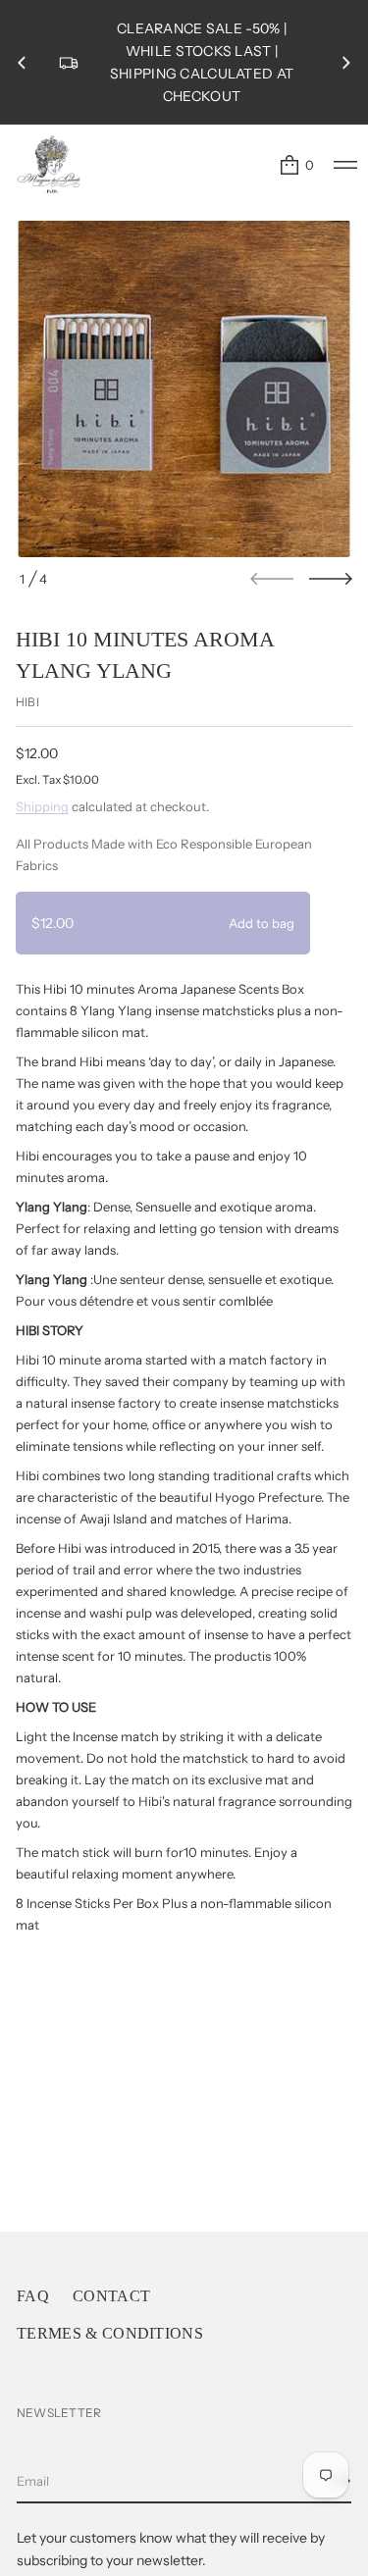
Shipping (42, 806)
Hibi (27, 702)
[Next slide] (331, 579)
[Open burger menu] (345, 165)
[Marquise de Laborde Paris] (49, 165)
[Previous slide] (22, 63)
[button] (296, 165)
